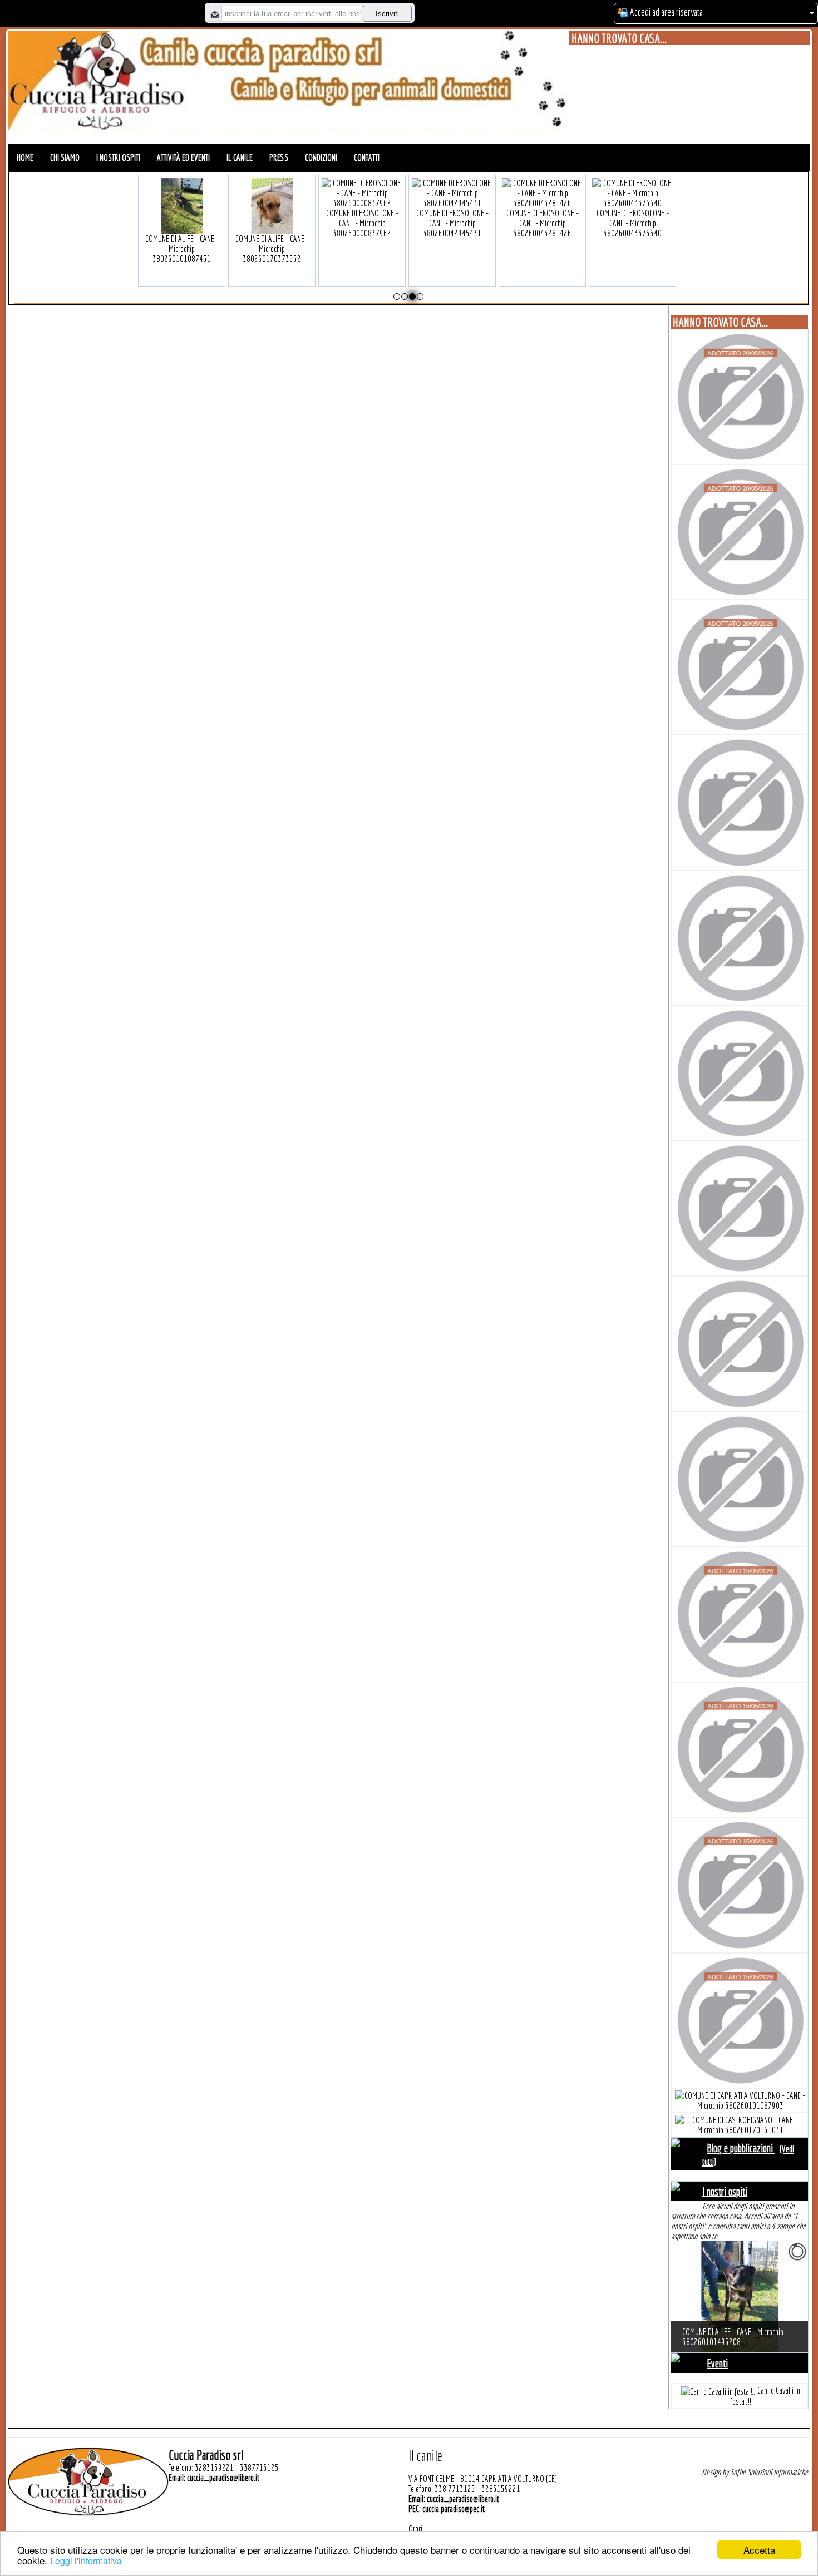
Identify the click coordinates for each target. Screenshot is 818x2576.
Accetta (759, 2550)
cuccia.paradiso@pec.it (454, 2509)
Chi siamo (65, 157)
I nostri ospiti (118, 157)
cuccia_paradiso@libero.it (223, 2478)
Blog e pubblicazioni (741, 2148)
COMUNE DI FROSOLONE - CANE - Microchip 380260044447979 (362, 223)
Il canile (240, 157)
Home (25, 157)
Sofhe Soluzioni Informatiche (769, 2472)
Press (279, 157)
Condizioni (321, 157)
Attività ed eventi (183, 157)
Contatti (367, 157)
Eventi (717, 2363)
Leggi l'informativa (86, 2561)
